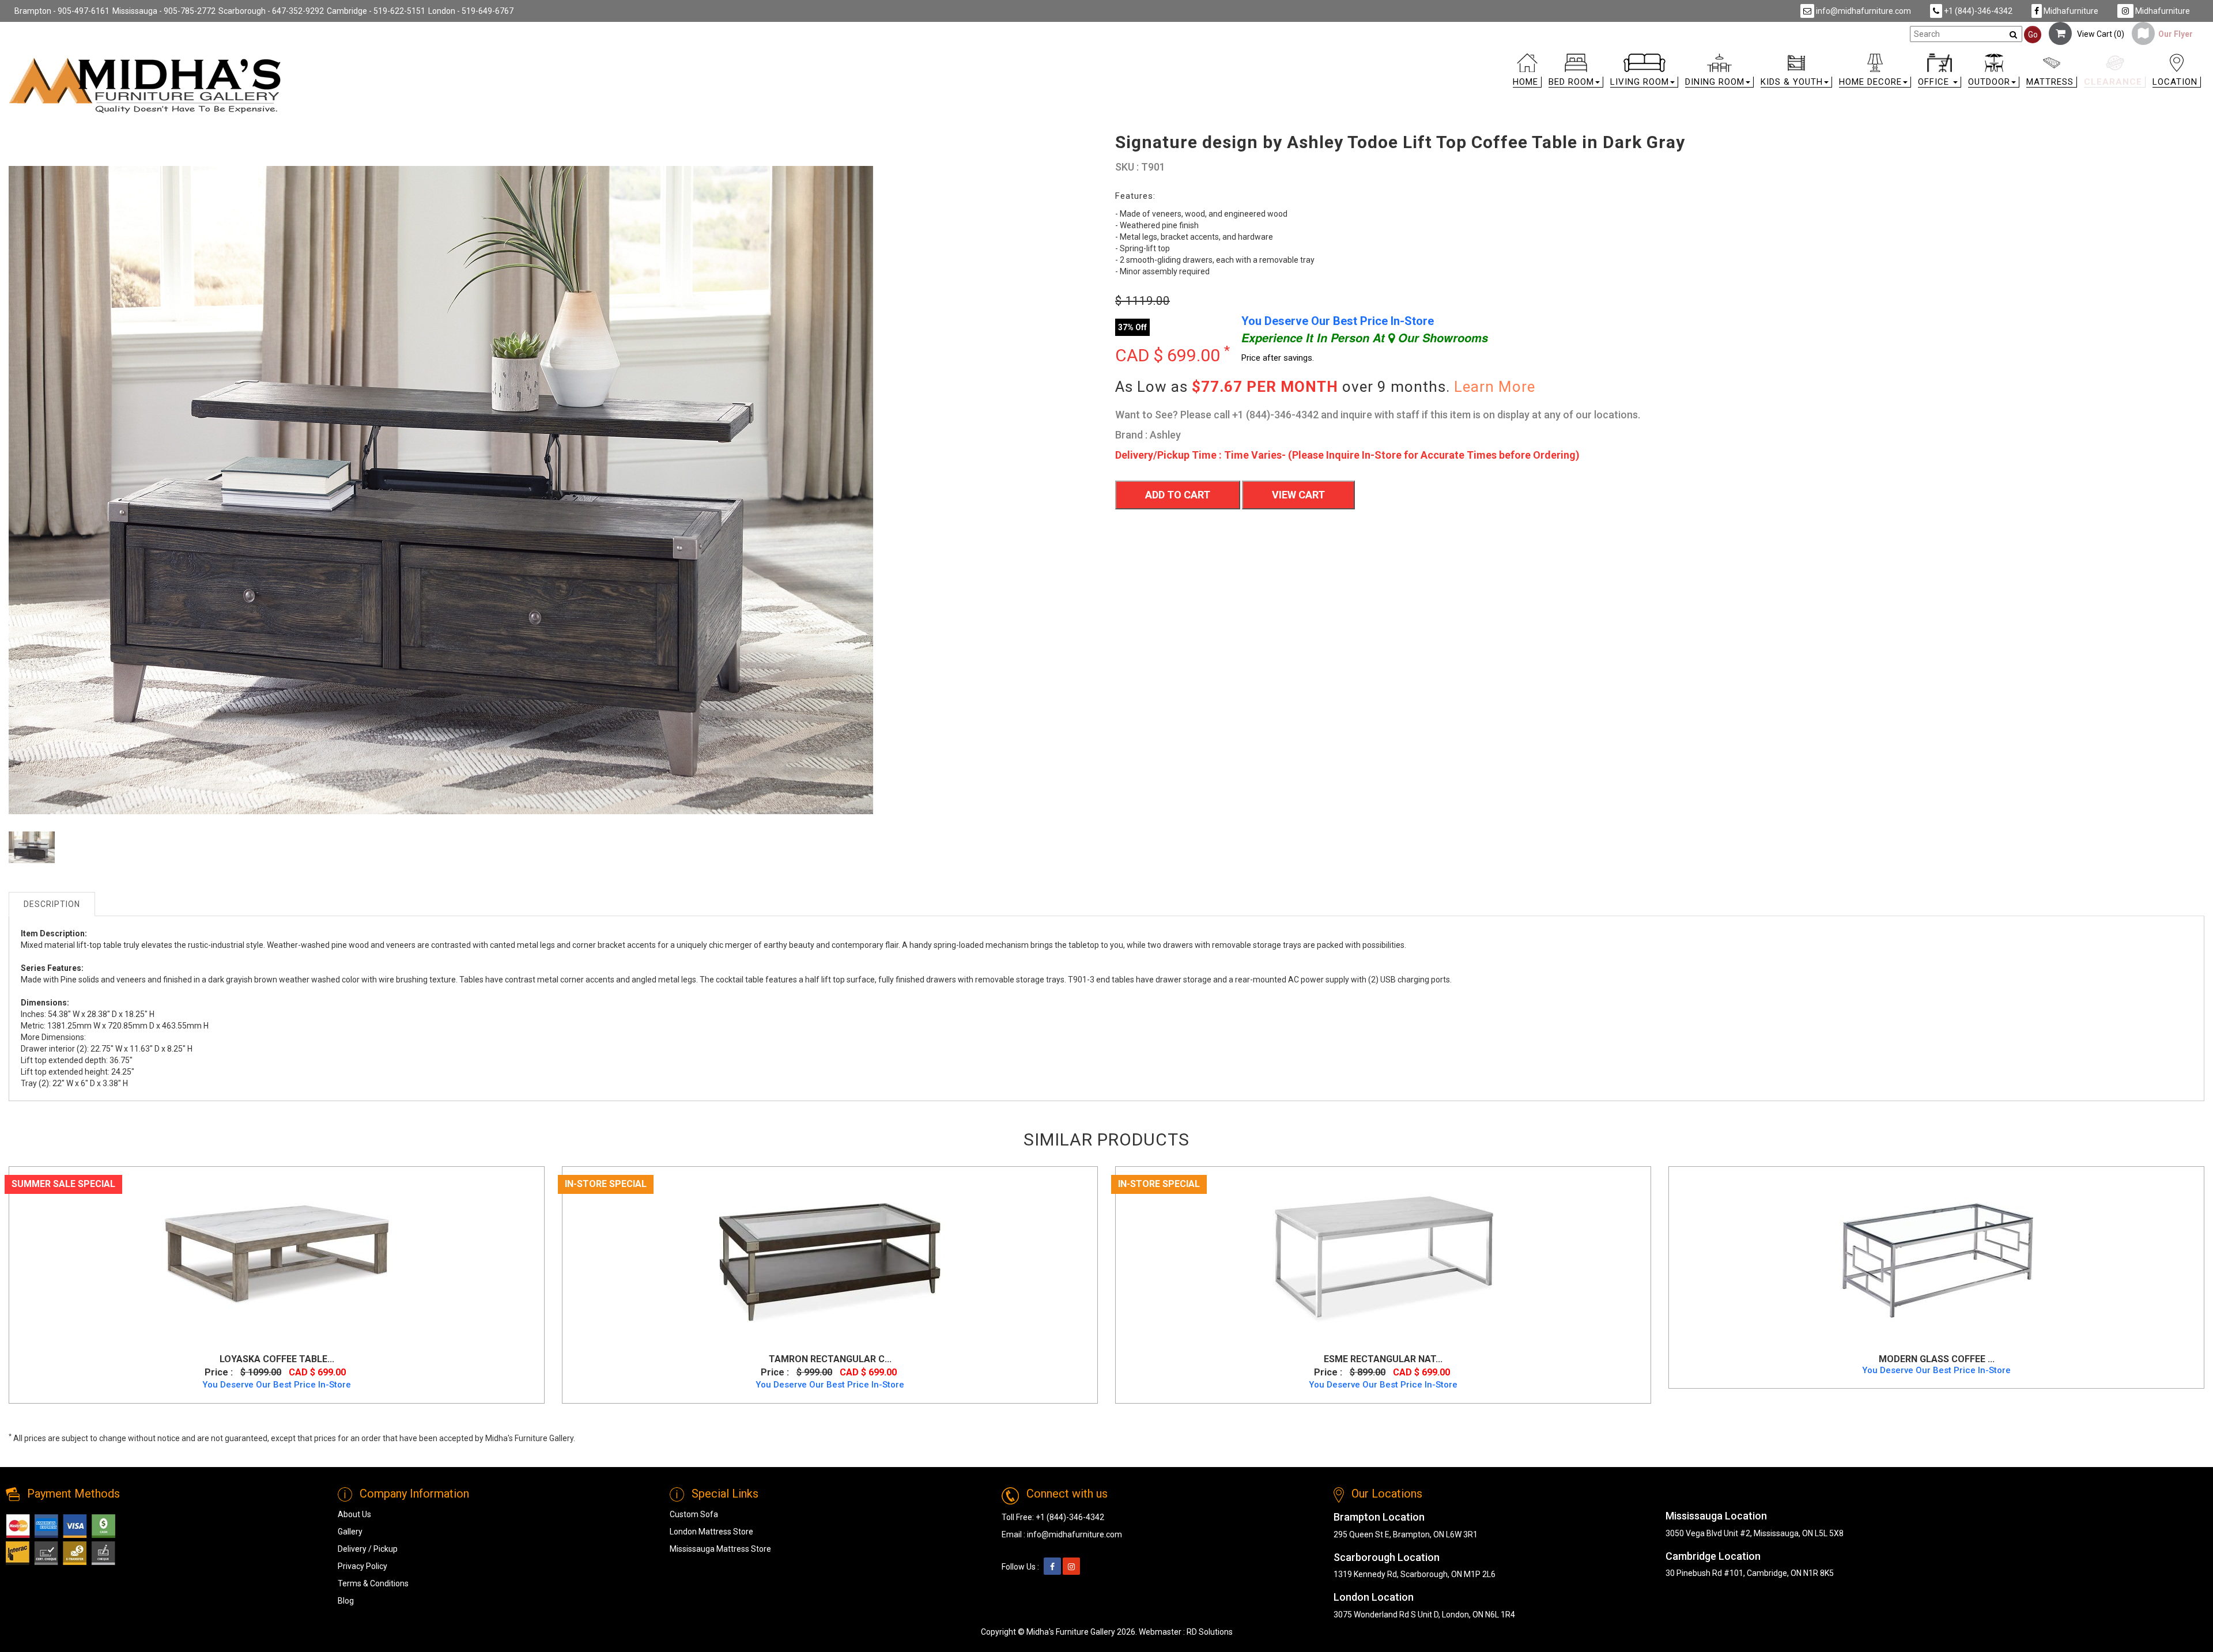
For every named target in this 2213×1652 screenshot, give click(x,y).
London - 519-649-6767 (471, 11)
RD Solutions (1210, 1632)
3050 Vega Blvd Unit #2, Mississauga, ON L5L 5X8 (1755, 1533)
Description (52, 904)
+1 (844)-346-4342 (1977, 11)
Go (2033, 35)
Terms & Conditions (373, 1583)
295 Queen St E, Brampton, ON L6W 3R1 (1406, 1534)
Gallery (350, 1532)
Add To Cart (1178, 495)
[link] (1381, 58)
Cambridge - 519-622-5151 (376, 11)
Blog (346, 1601)
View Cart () (2098, 34)
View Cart (1298, 495)
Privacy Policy (362, 1566)
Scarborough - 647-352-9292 (271, 11)
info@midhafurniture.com (1863, 11)
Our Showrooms (1441, 338)
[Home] (145, 85)
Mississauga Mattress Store (720, 1549)
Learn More (1495, 387)
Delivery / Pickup (368, 1549)
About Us (354, 1514)
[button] (1576, 73)
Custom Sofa (694, 1514)
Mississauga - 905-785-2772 (164, 11)
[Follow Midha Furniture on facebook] (1052, 1567)
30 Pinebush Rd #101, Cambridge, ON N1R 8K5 (1750, 1573)
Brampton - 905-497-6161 (62, 11)
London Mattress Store (711, 1532)
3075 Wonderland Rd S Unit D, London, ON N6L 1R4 (1424, 1615)
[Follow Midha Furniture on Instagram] (1071, 1567)
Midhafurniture (2070, 11)
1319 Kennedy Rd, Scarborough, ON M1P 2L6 (1415, 1574)
